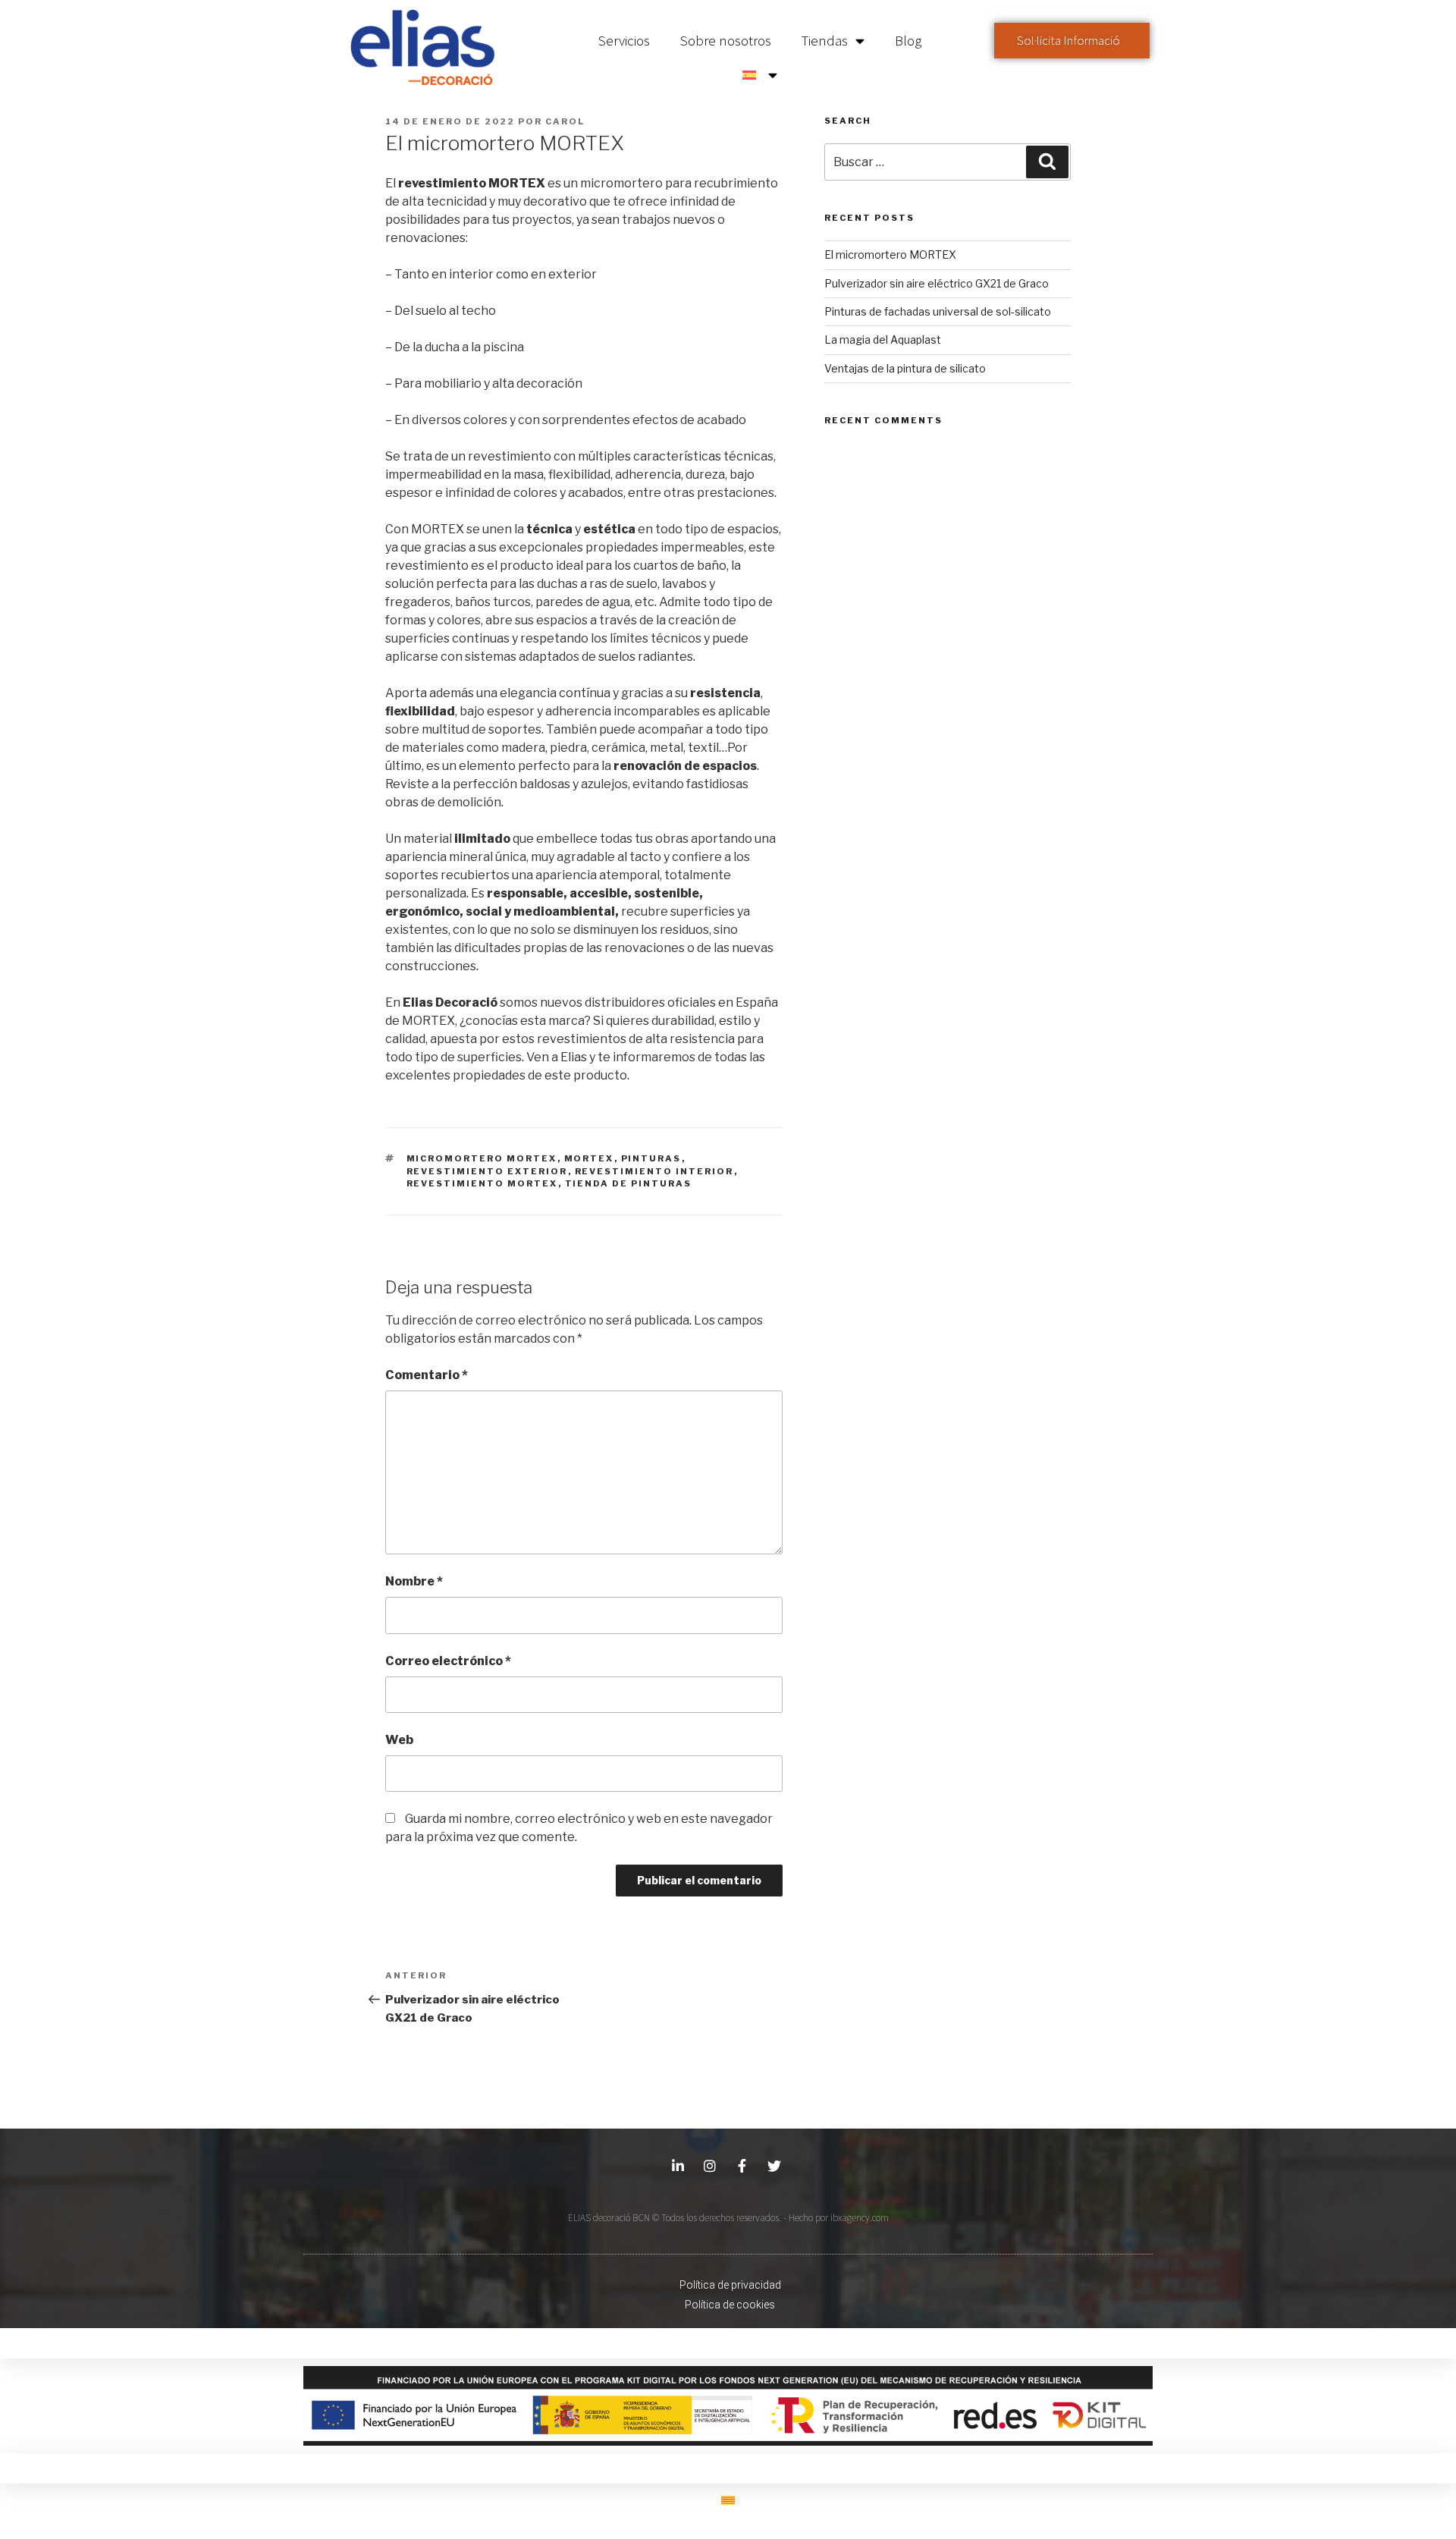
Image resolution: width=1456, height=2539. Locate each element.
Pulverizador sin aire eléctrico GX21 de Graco (937, 283)
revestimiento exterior (487, 1171)
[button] (1072, 41)
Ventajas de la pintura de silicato (905, 368)
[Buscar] (1047, 162)
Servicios (624, 40)
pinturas (651, 1158)
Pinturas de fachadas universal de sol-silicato (938, 311)
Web (399, 1740)
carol (565, 121)
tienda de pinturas (629, 1183)
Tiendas (825, 40)
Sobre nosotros (726, 40)
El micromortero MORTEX (890, 255)
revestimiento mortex (482, 1183)
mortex (589, 1158)
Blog (908, 40)
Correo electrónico (448, 1661)
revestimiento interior (654, 1171)
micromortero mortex (482, 1158)
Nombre (414, 1581)
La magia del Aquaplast (883, 339)
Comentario (427, 1375)
